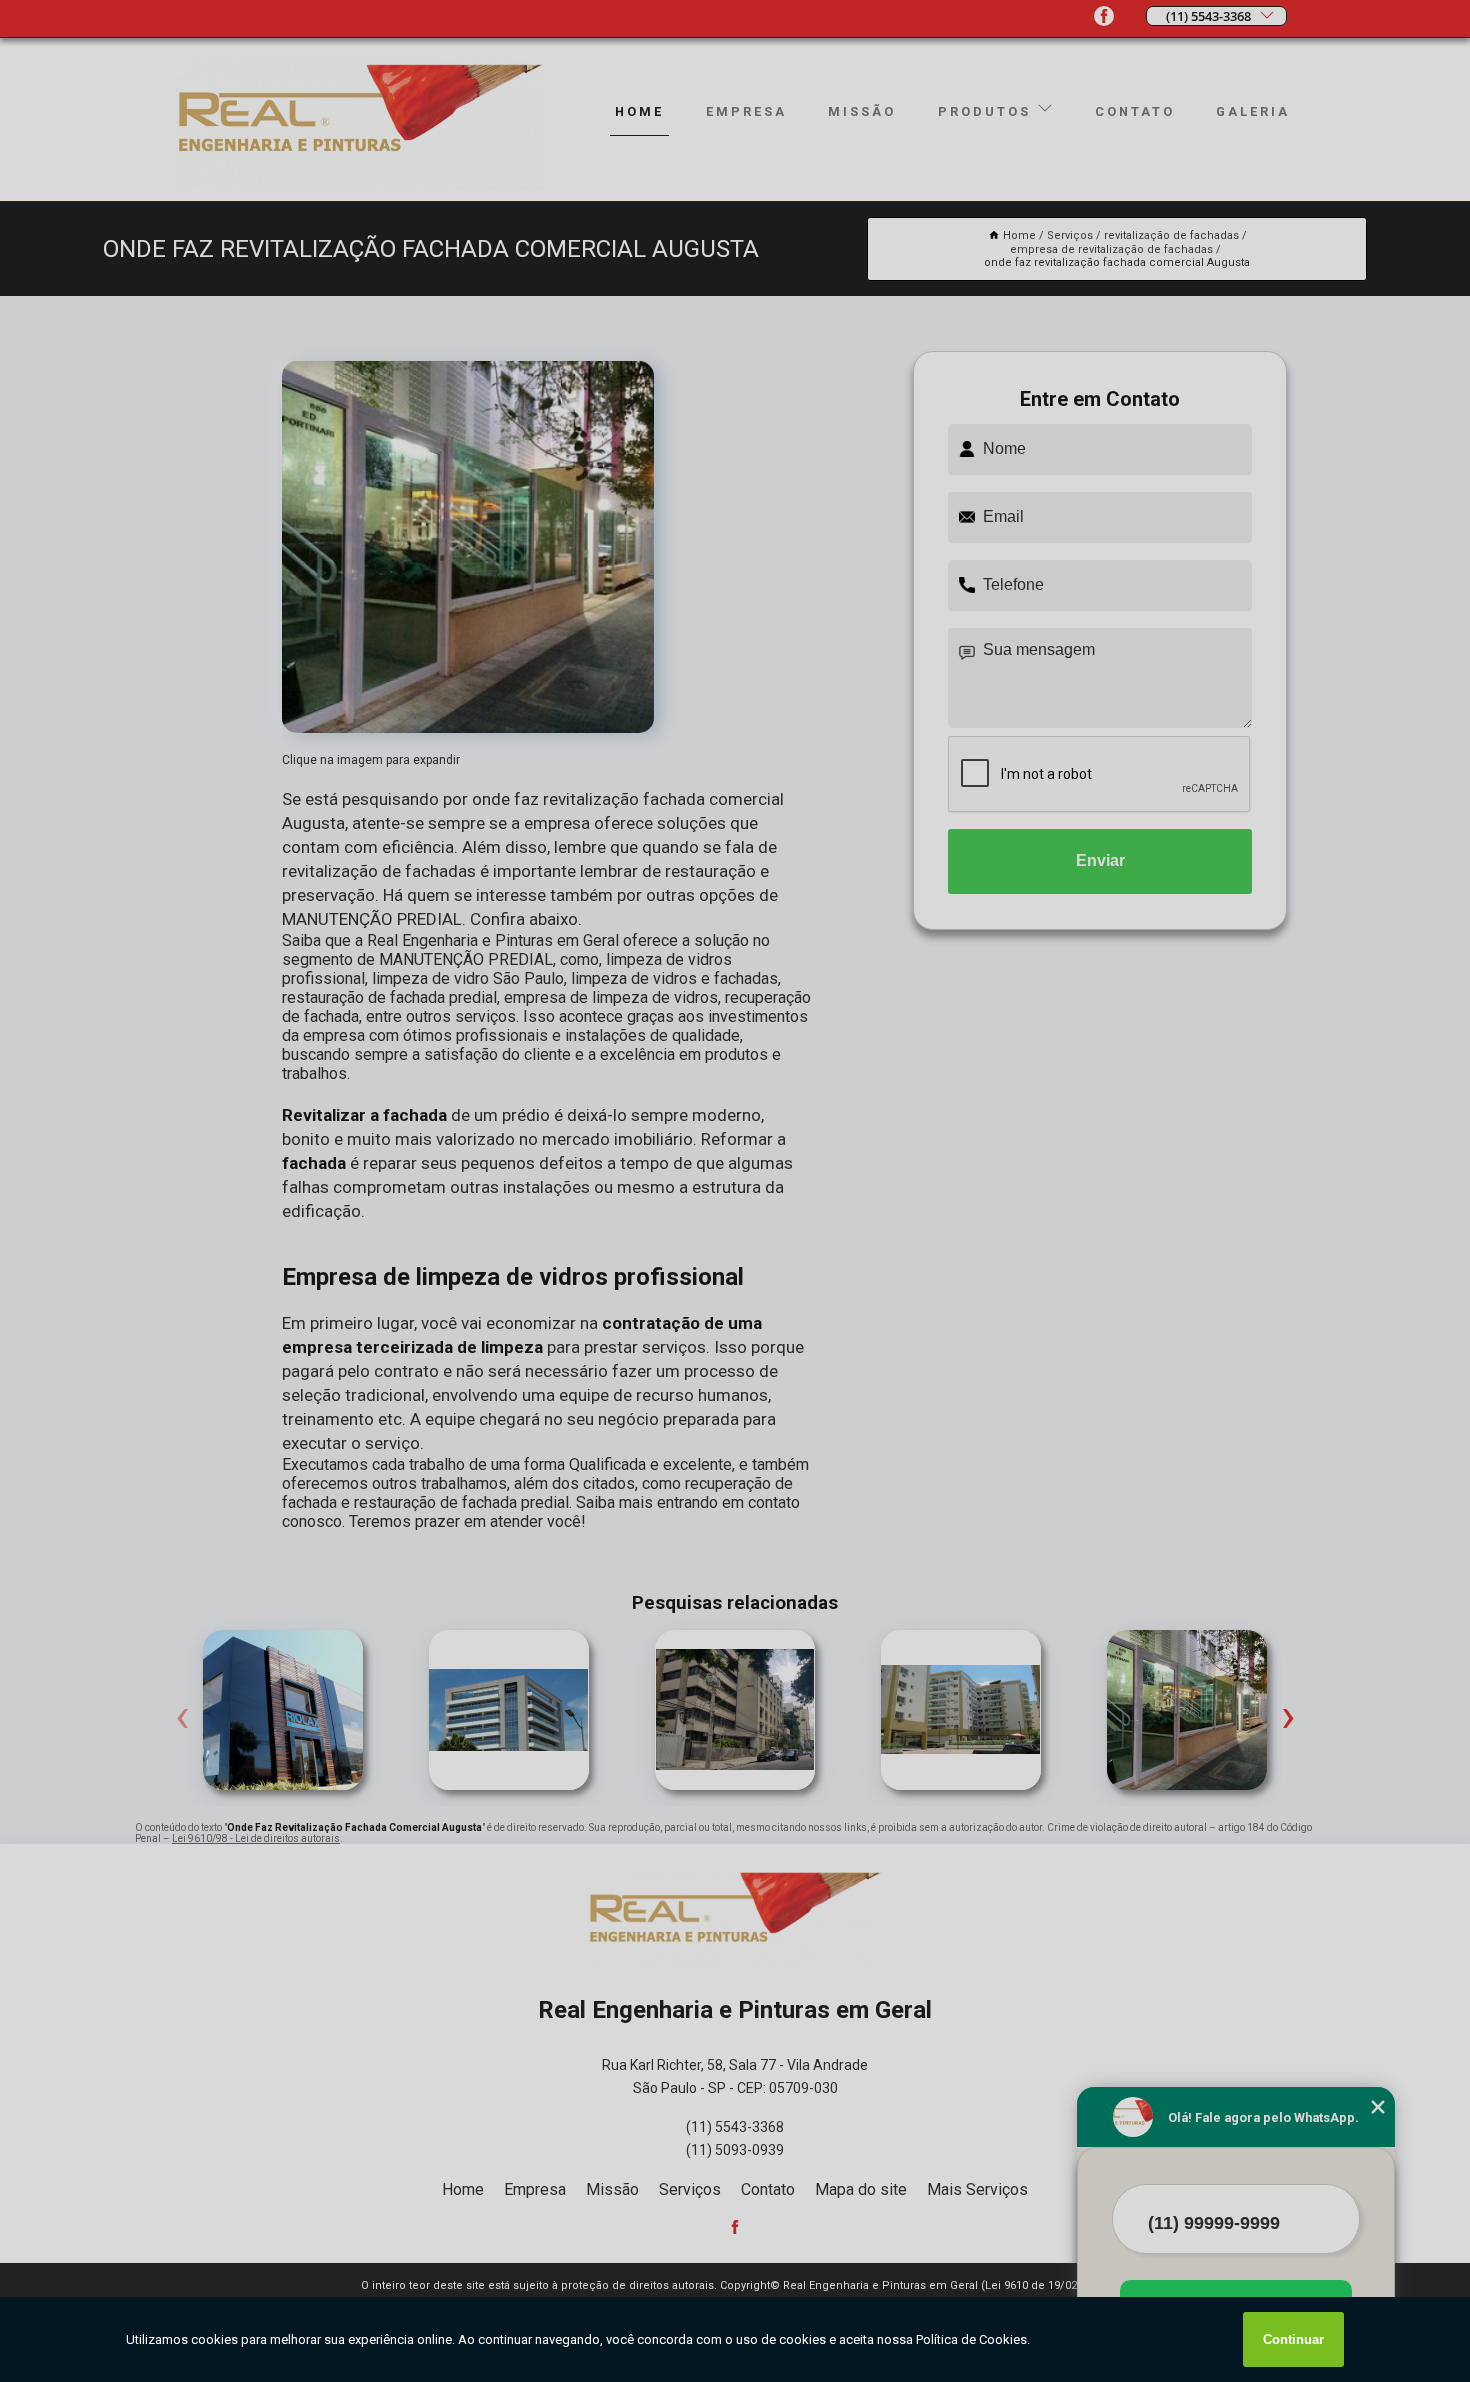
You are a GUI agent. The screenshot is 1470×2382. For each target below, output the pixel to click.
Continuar (1293, 2339)
